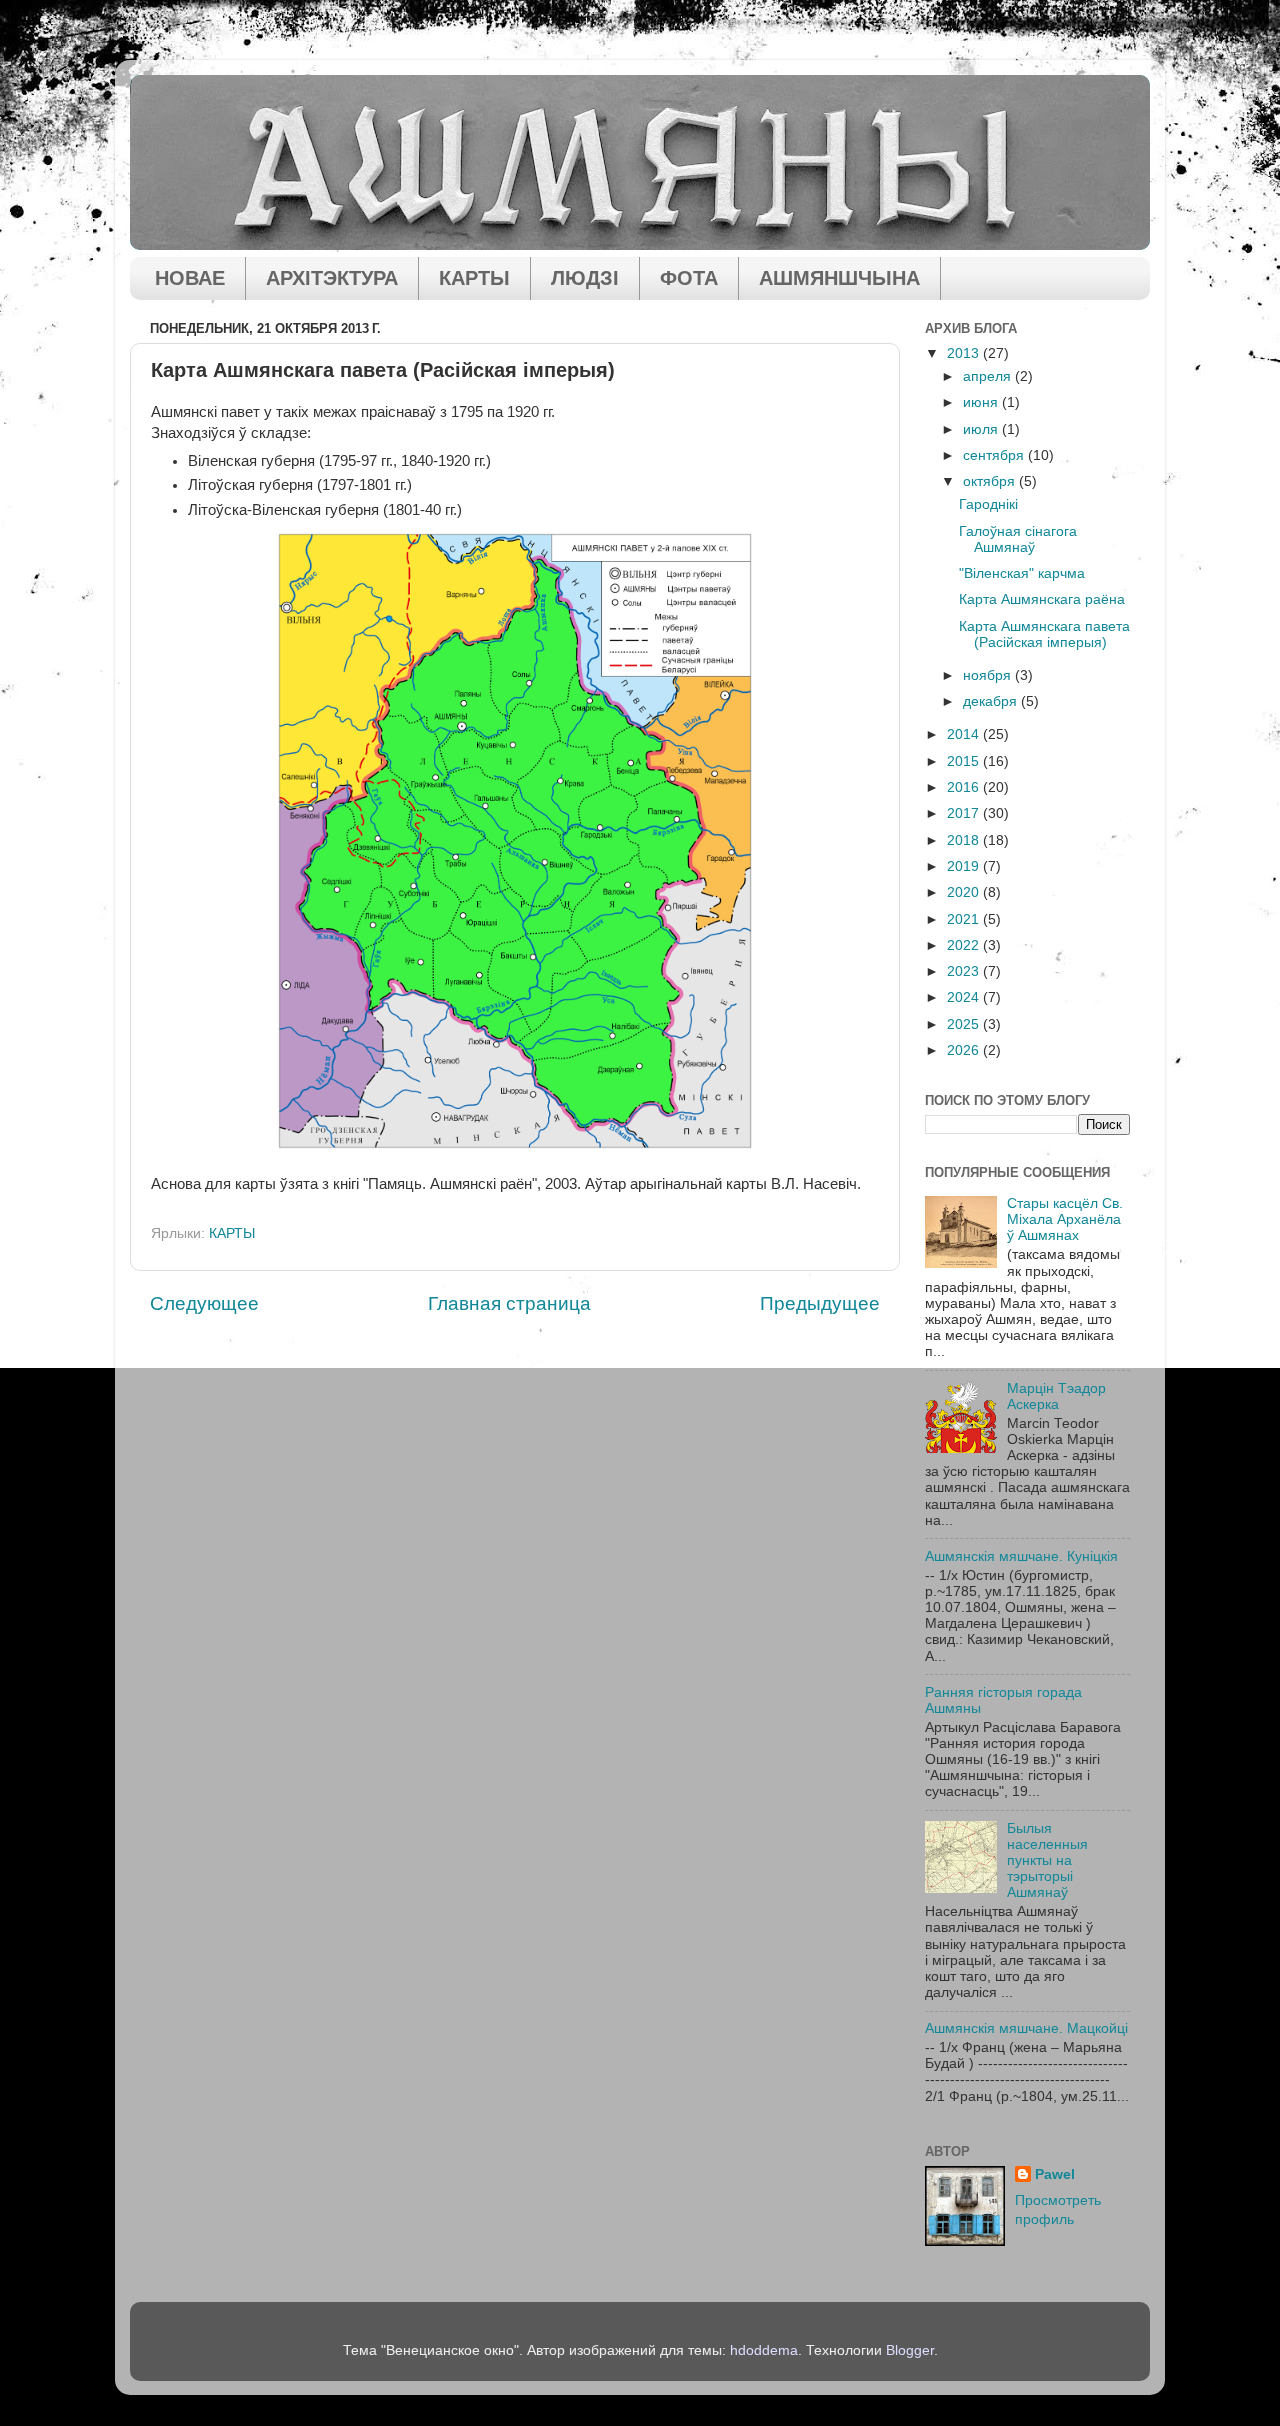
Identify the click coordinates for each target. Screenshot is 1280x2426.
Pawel (1055, 2174)
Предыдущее (820, 1303)
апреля (989, 376)
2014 (965, 734)
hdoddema (764, 2350)
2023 (965, 971)
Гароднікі (988, 504)
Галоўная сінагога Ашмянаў (1018, 539)
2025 (965, 1024)
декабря (992, 701)
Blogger (910, 2350)
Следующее (204, 1303)
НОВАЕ (190, 278)
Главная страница (509, 1303)
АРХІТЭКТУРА (332, 278)
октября (991, 481)
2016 (965, 787)
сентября (995, 455)
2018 (965, 840)
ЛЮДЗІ (585, 278)
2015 (965, 761)
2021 (965, 919)
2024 (965, 997)
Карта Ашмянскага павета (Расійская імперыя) (1044, 634)
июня (982, 402)
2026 (965, 1050)
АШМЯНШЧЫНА (839, 278)
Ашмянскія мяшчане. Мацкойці (1026, 2028)
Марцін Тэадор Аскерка (1056, 1396)
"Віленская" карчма (1022, 573)
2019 (965, 866)
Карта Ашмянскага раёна (1042, 599)
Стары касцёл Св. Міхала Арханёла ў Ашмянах (1065, 1219)
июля (982, 429)
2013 (965, 353)
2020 (965, 892)
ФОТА (689, 278)
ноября (989, 675)
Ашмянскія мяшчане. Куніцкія (1021, 1556)
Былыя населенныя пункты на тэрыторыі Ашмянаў (1047, 1861)
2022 (965, 945)
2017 (965, 813)
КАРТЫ (474, 278)
